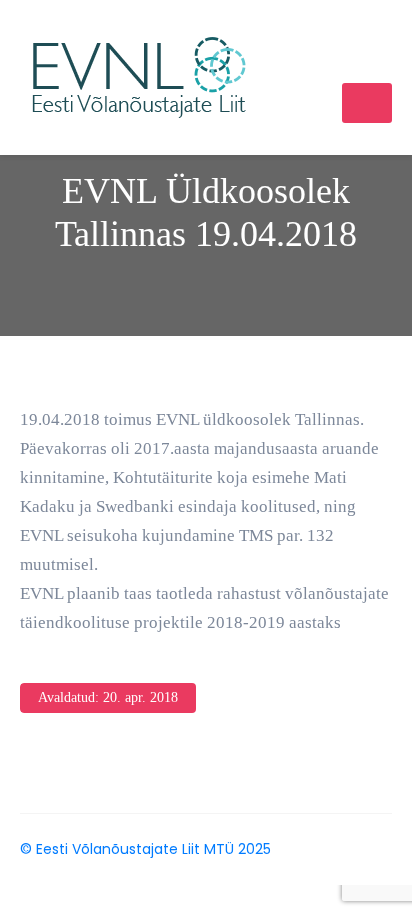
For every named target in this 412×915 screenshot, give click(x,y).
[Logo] (139, 76)
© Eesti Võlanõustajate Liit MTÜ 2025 (145, 849)
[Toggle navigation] (367, 103)
